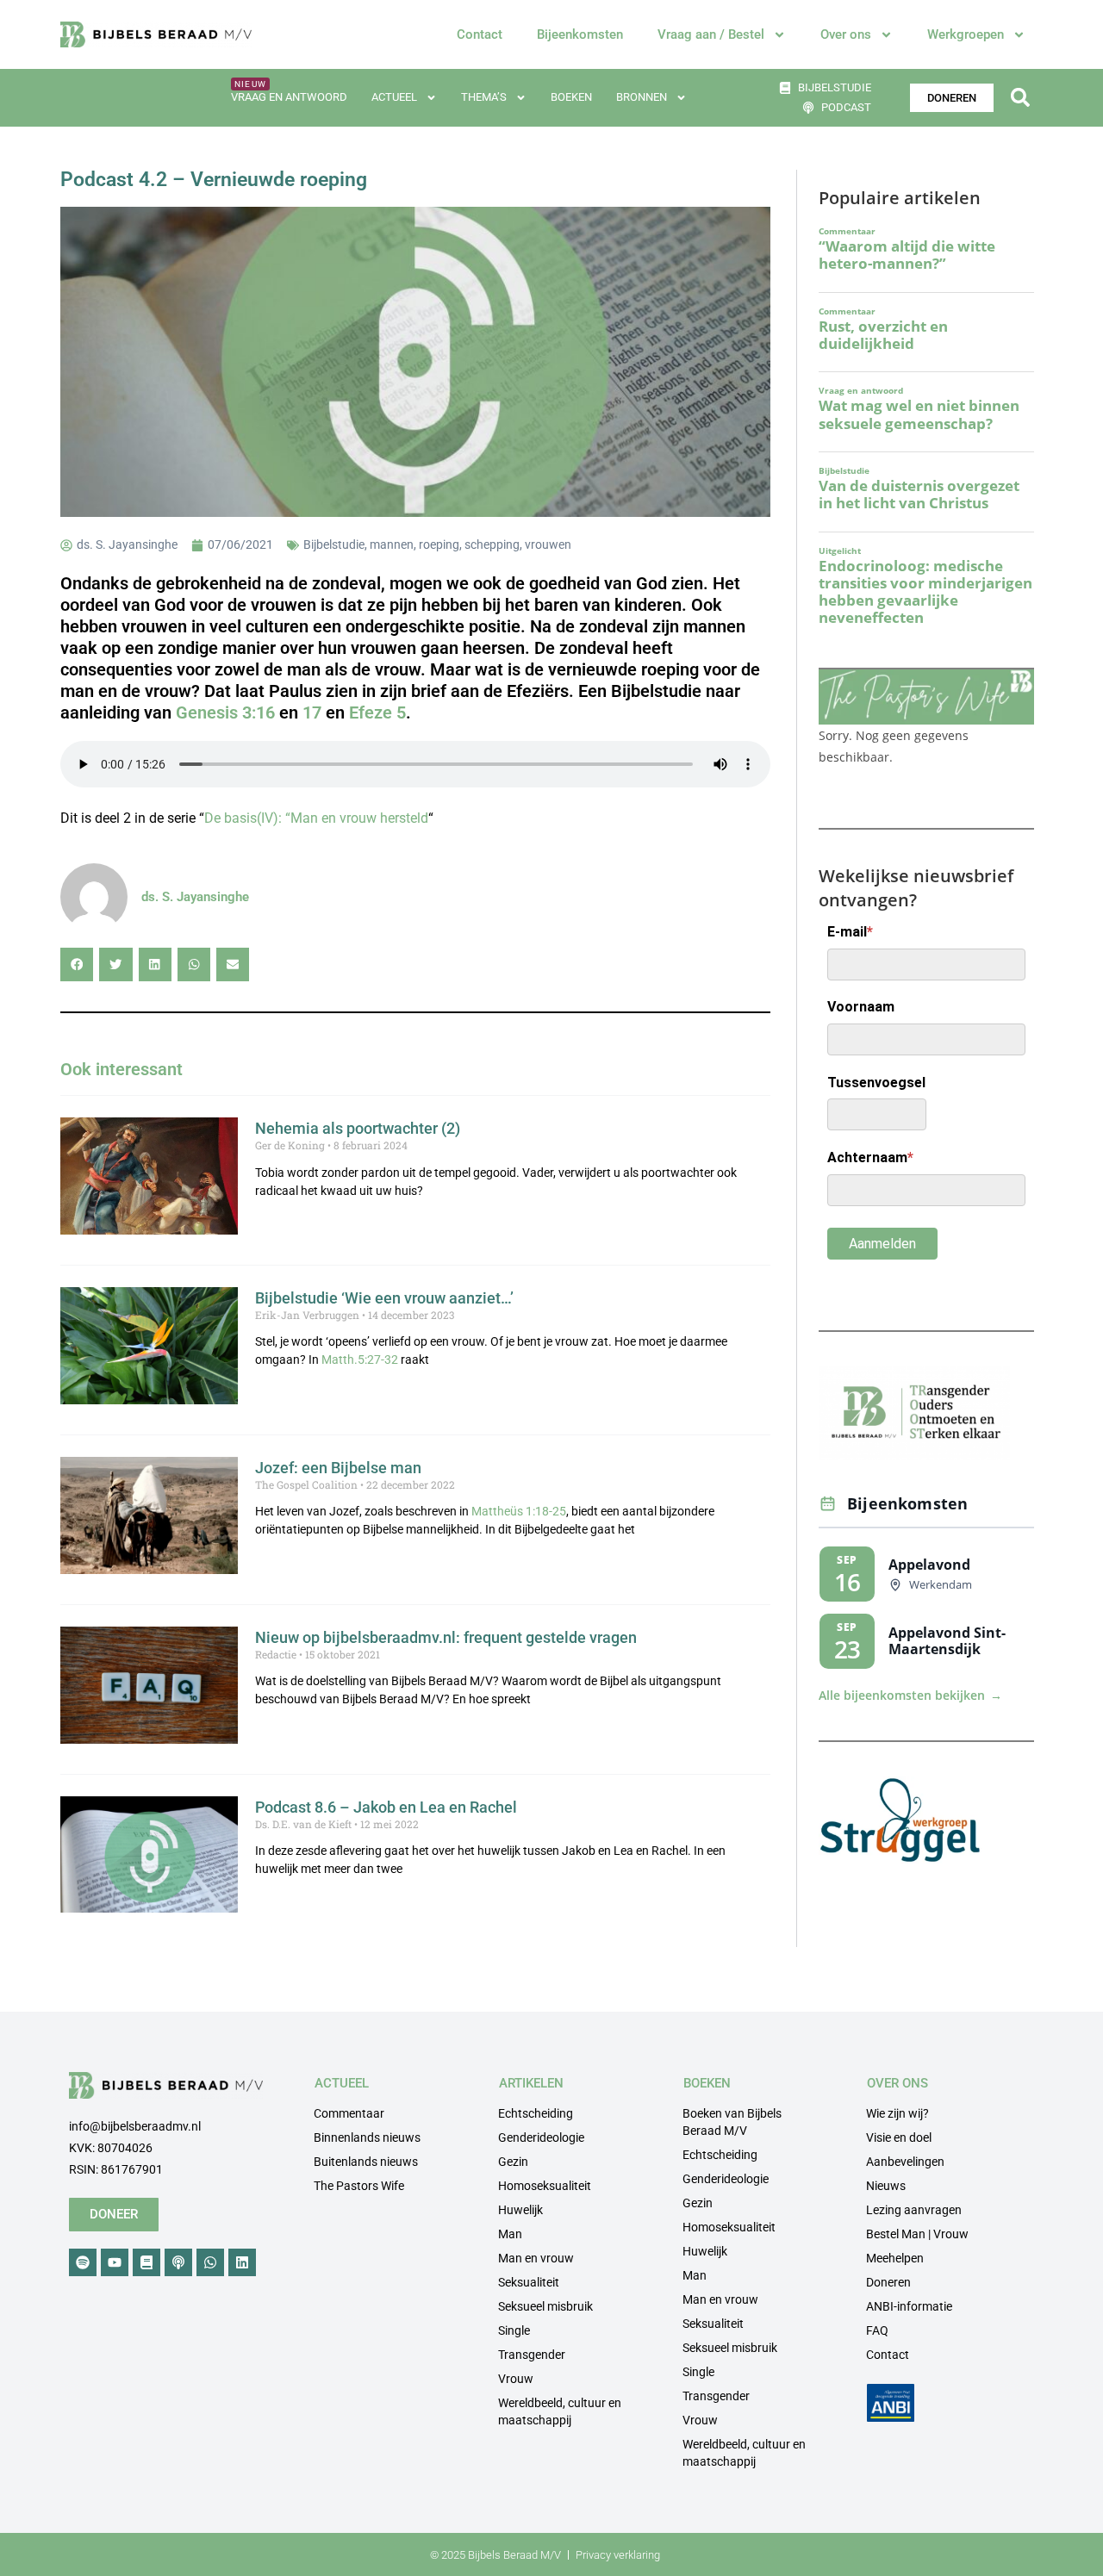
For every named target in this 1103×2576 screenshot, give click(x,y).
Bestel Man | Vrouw (917, 2234)
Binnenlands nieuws (367, 2137)
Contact (480, 34)
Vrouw (516, 2379)
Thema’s (484, 97)
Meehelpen (895, 2258)
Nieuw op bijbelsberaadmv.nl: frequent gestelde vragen (446, 1637)
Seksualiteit (529, 2282)
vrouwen (548, 544)
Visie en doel (899, 2137)
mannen (392, 544)
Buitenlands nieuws (366, 2162)
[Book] (146, 2262)
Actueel (394, 97)
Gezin (513, 2162)
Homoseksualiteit (545, 2186)
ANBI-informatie (909, 2306)
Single (514, 2330)
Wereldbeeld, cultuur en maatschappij (560, 2411)
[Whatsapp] (210, 2262)
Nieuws (886, 2186)
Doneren (888, 2282)
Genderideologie (541, 2137)
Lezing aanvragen (914, 2210)
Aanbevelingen (905, 2162)
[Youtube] (115, 2262)
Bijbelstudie (334, 544)
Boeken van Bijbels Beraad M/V (732, 2122)
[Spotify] (83, 2262)
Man (510, 2234)
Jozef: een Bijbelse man (338, 1468)
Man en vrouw (536, 2258)
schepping (492, 544)
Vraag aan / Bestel (711, 34)
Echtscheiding (536, 2113)
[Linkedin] (242, 2262)
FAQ (877, 2330)
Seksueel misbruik (545, 2306)
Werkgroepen (966, 34)
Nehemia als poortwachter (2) (358, 1128)
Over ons (846, 34)
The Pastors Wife (359, 2186)
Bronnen (642, 97)
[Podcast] (178, 2262)
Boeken (571, 97)
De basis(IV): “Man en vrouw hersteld (316, 818)
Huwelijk (520, 2210)
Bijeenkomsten (580, 34)
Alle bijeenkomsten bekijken (910, 1696)
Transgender (532, 2355)
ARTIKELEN (531, 2083)
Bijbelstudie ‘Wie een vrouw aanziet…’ (384, 1298)
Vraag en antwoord (289, 97)
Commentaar (349, 2113)
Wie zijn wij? (897, 2113)
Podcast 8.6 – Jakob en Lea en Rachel (386, 1807)
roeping (439, 544)
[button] (1020, 98)
